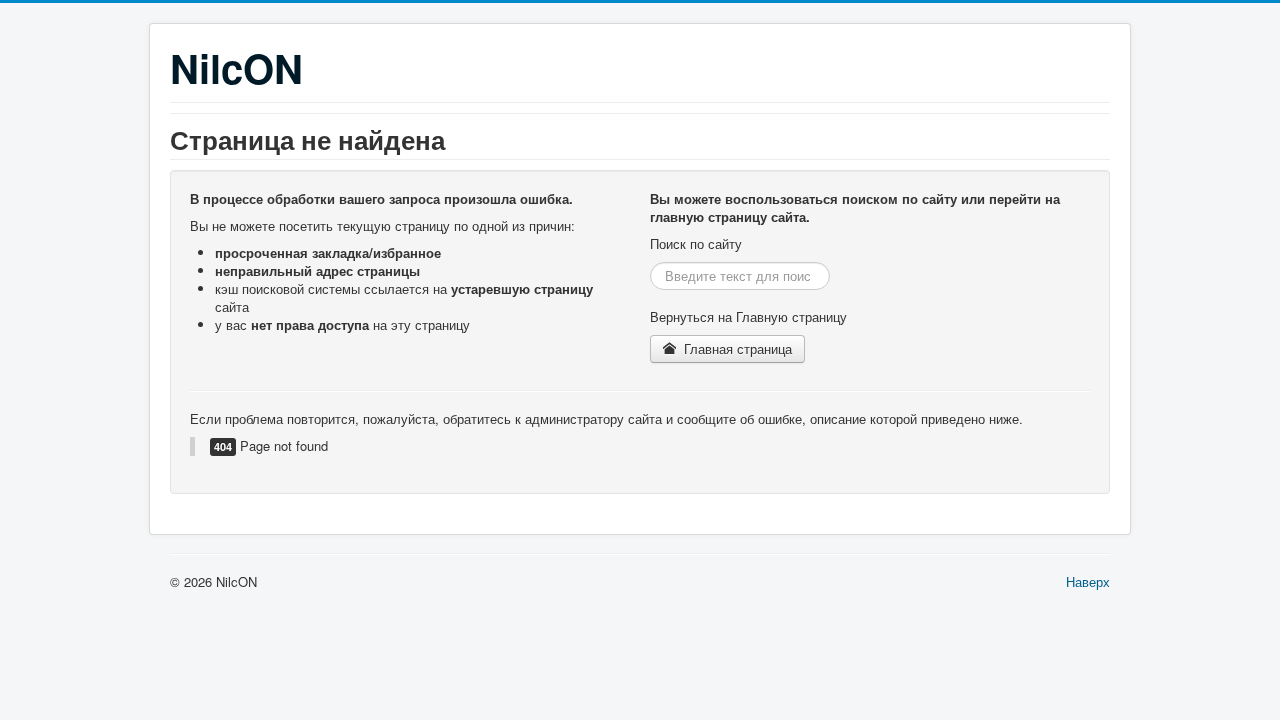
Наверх (1088, 581)
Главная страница (736, 348)
